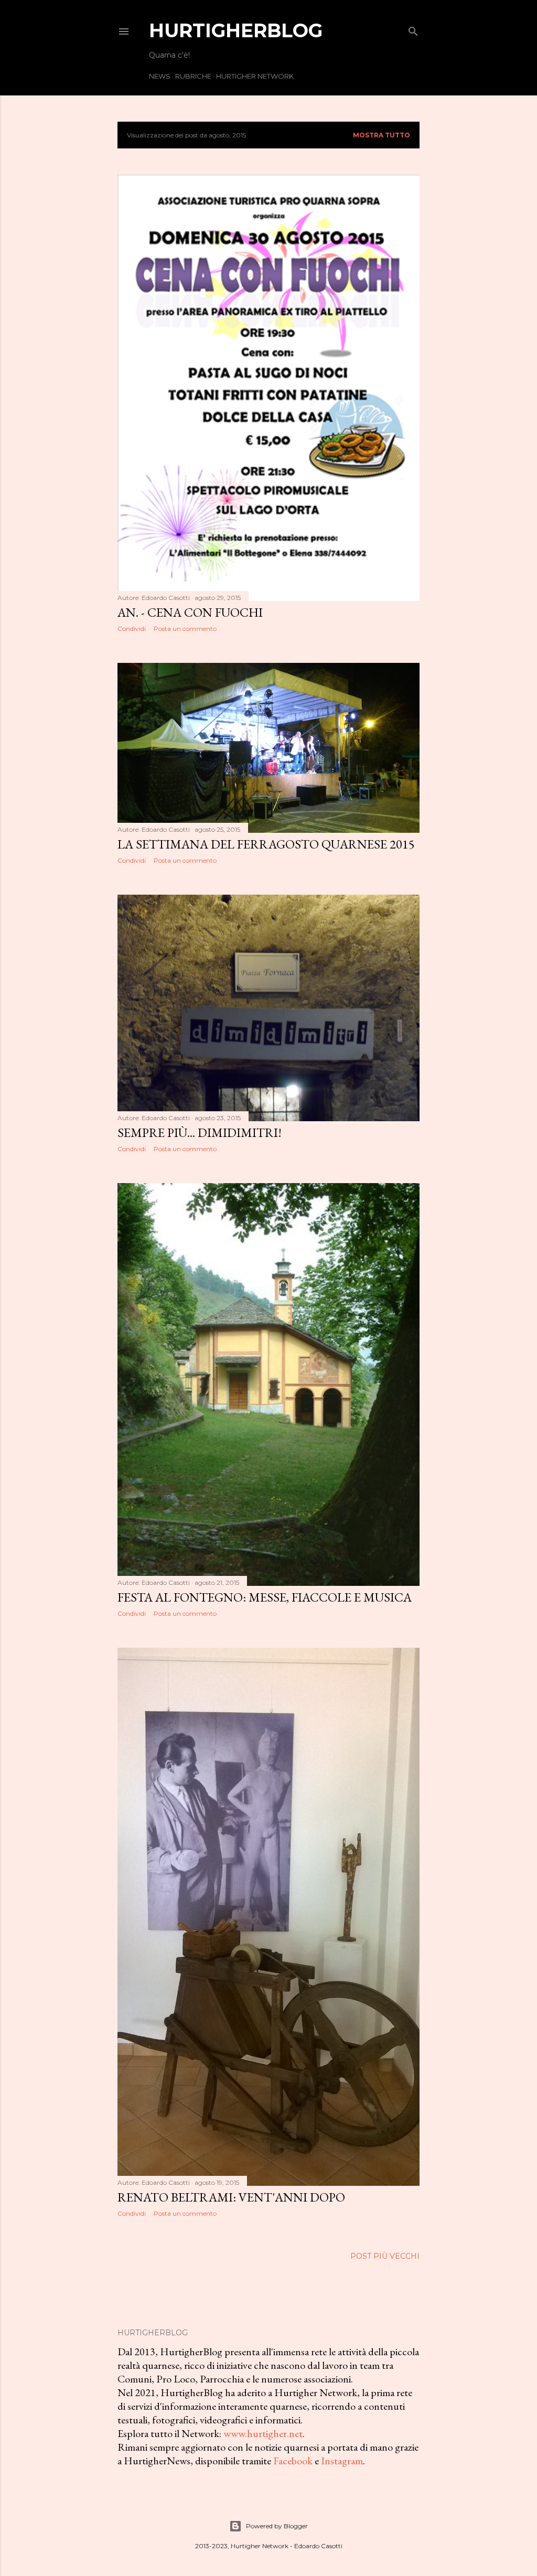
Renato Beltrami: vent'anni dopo (231, 2197)
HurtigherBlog (236, 30)
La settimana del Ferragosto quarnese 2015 (266, 844)
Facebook (293, 2461)
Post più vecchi (385, 2256)
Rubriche (193, 76)
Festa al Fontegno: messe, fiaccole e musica (265, 1597)
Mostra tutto (382, 135)
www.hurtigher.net (263, 2433)
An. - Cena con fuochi (190, 612)
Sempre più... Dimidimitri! (200, 1133)
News (160, 76)
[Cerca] (413, 29)
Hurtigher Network (255, 76)
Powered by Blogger (277, 2526)
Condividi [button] (132, 629)
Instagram (342, 2461)
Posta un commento (185, 629)
